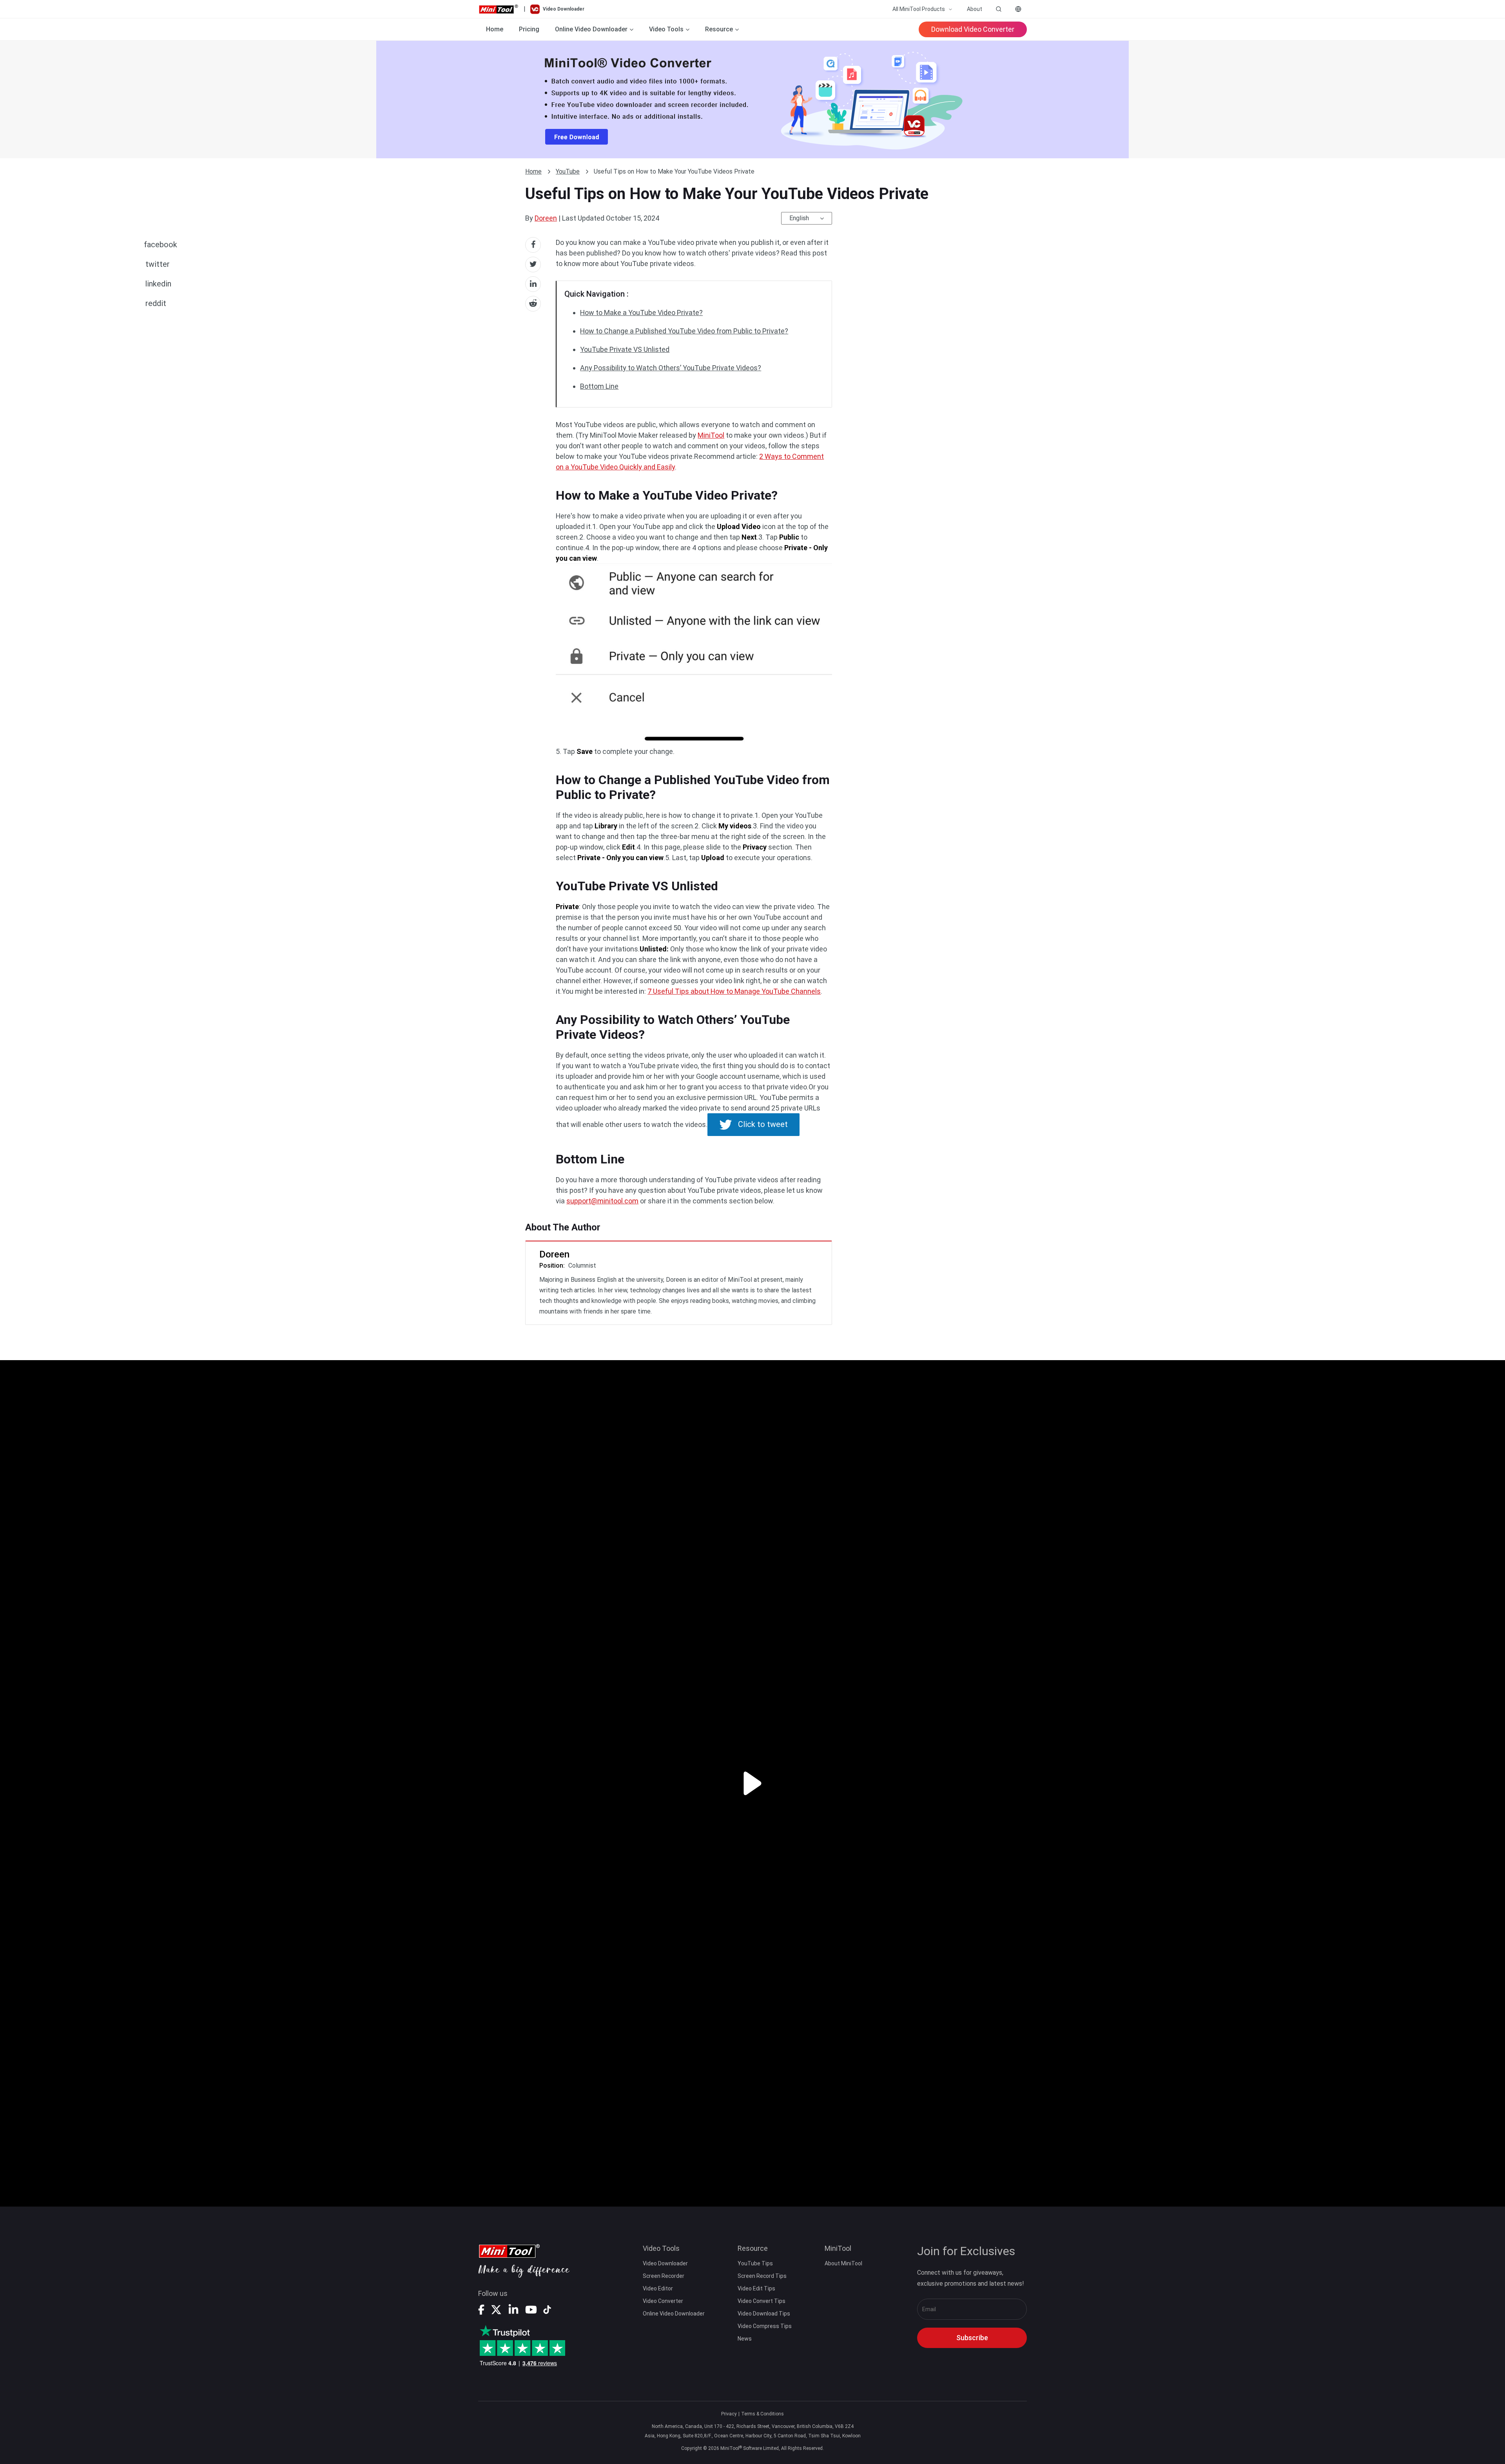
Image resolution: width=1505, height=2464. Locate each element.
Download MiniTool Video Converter (752, 100)
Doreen (546, 218)
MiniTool (711, 435)
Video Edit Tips (756, 2288)
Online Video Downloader (674, 2314)
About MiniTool (843, 2263)
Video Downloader (665, 2263)
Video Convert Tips (762, 2301)
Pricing (529, 29)
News (745, 2339)
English (799, 218)
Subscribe (972, 2338)
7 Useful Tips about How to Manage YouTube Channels (734, 991)
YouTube (568, 171)
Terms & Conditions (762, 2414)
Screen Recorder (664, 2276)
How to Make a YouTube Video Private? (641, 313)
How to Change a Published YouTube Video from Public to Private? (684, 331)
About (975, 9)
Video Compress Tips (765, 2326)
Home (495, 29)
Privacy (729, 2414)
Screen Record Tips (762, 2276)
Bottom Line (599, 386)
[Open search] (999, 9)
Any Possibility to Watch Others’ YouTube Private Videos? (671, 368)
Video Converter (663, 2301)
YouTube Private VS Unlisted (625, 349)
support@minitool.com (602, 1201)
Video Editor (658, 2288)
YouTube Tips (755, 2263)
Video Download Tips (764, 2314)
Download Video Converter (973, 29)
